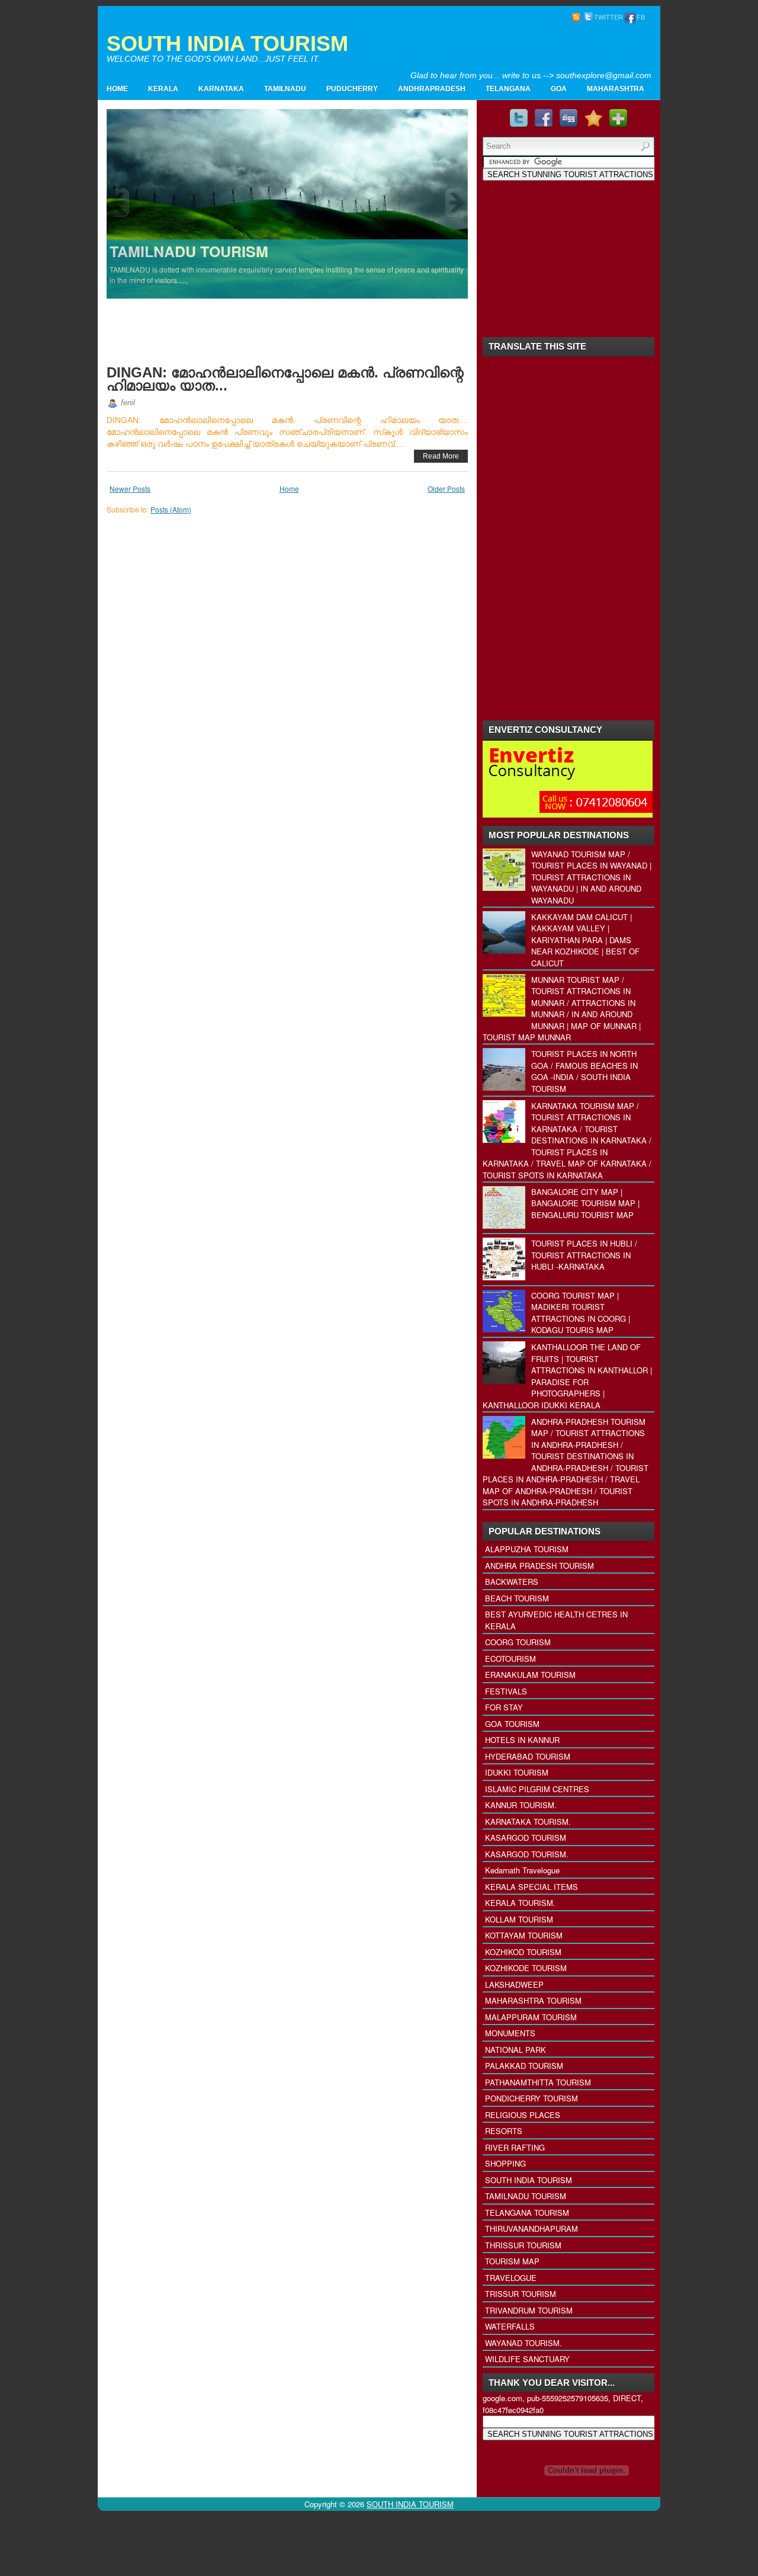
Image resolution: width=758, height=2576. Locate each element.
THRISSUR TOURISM (523, 2245)
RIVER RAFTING (515, 2147)
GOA (559, 89)
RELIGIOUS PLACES (523, 2115)
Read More (441, 456)
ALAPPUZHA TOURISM (527, 1549)
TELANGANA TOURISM (527, 2213)
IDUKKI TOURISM (517, 1772)
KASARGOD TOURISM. (527, 1854)
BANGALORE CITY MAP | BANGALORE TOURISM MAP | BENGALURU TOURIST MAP (585, 1203)
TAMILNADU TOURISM (526, 2196)
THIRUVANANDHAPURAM (531, 2229)
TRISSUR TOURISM (521, 2294)
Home (117, 89)
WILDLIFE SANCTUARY (527, 2359)
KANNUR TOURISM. (521, 1805)
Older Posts (446, 488)
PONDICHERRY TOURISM (531, 2098)
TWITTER (608, 17)
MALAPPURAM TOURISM (531, 2017)
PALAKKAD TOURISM (524, 2066)
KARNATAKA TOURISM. (528, 1822)
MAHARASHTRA (616, 89)
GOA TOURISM (512, 1724)
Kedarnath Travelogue (522, 1870)
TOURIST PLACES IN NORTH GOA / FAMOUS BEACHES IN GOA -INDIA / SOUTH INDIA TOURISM (584, 1071)
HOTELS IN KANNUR (522, 1740)
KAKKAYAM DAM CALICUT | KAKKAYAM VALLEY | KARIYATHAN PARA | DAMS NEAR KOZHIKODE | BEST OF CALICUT (585, 940)
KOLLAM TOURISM (519, 1919)
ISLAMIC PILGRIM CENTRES (537, 1789)
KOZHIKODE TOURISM (526, 1968)
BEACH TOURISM (517, 1598)
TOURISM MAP (512, 2261)
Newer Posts (130, 488)
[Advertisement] (513, 51)
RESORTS (504, 2131)
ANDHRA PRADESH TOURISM (539, 1566)
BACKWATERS (512, 1582)
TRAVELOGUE (511, 2278)
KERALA (163, 89)
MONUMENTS (510, 2033)
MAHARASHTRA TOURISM (533, 2000)
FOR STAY (504, 1707)
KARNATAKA (221, 89)
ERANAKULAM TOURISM (530, 1675)
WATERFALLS (510, 2326)
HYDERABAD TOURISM (528, 1756)
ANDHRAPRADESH (432, 89)
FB (641, 17)
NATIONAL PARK (515, 2050)
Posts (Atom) (171, 509)
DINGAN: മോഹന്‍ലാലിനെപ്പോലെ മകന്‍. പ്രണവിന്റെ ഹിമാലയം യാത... (285, 379)
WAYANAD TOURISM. (523, 2343)
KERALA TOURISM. (520, 1903)
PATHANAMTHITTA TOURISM (538, 2082)
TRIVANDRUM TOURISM (529, 2310)
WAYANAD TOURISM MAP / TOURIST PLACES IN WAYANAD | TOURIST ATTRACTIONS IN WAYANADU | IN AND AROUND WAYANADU (591, 877)
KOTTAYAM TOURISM (524, 1935)
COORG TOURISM (518, 1642)
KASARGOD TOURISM (526, 1838)
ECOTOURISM (510, 1659)
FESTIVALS (506, 1691)
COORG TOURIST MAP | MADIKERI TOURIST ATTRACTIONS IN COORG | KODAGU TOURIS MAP (581, 1313)
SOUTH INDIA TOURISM (227, 44)
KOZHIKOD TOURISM (523, 1952)
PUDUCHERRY (352, 89)
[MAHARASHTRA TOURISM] (288, 203)
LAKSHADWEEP (514, 1984)
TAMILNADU (285, 89)
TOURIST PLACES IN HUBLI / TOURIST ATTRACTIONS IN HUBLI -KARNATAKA (584, 1255)
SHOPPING (505, 2163)
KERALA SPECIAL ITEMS (531, 1887)
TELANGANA (508, 89)
